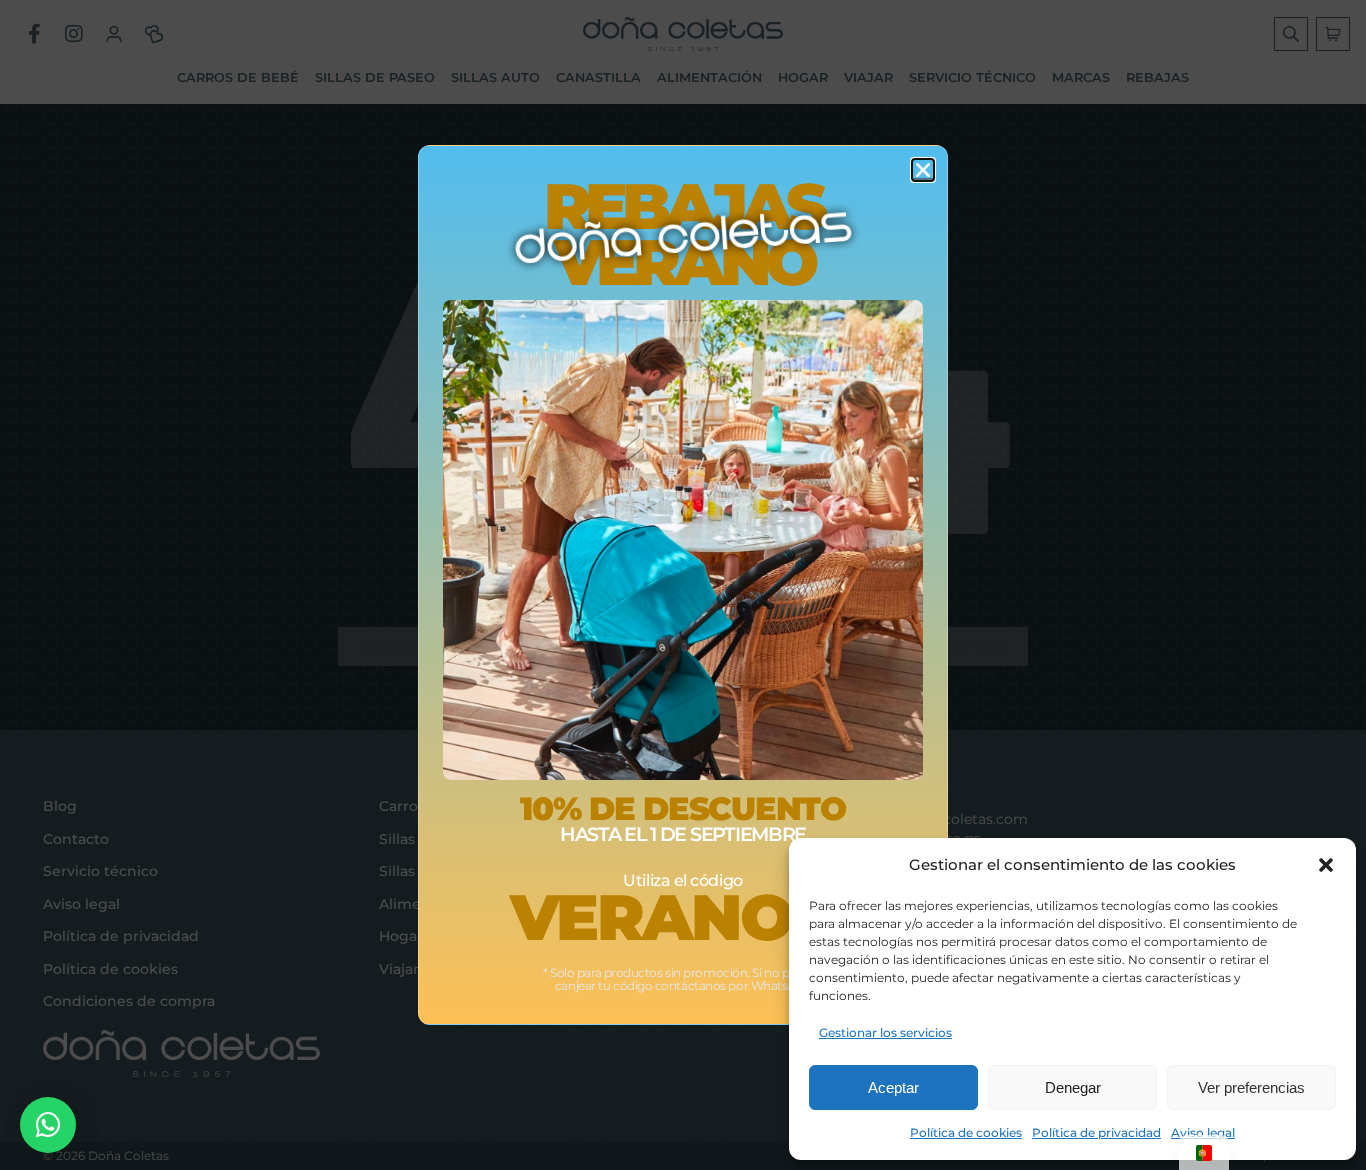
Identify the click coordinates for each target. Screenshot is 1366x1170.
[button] (1326, 865)
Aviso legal (1203, 1132)
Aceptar (893, 1087)
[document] (683, 585)
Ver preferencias (1251, 1087)
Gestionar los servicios (885, 1032)
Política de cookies (966, 1132)
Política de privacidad (1096, 1132)
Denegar (1073, 1087)
